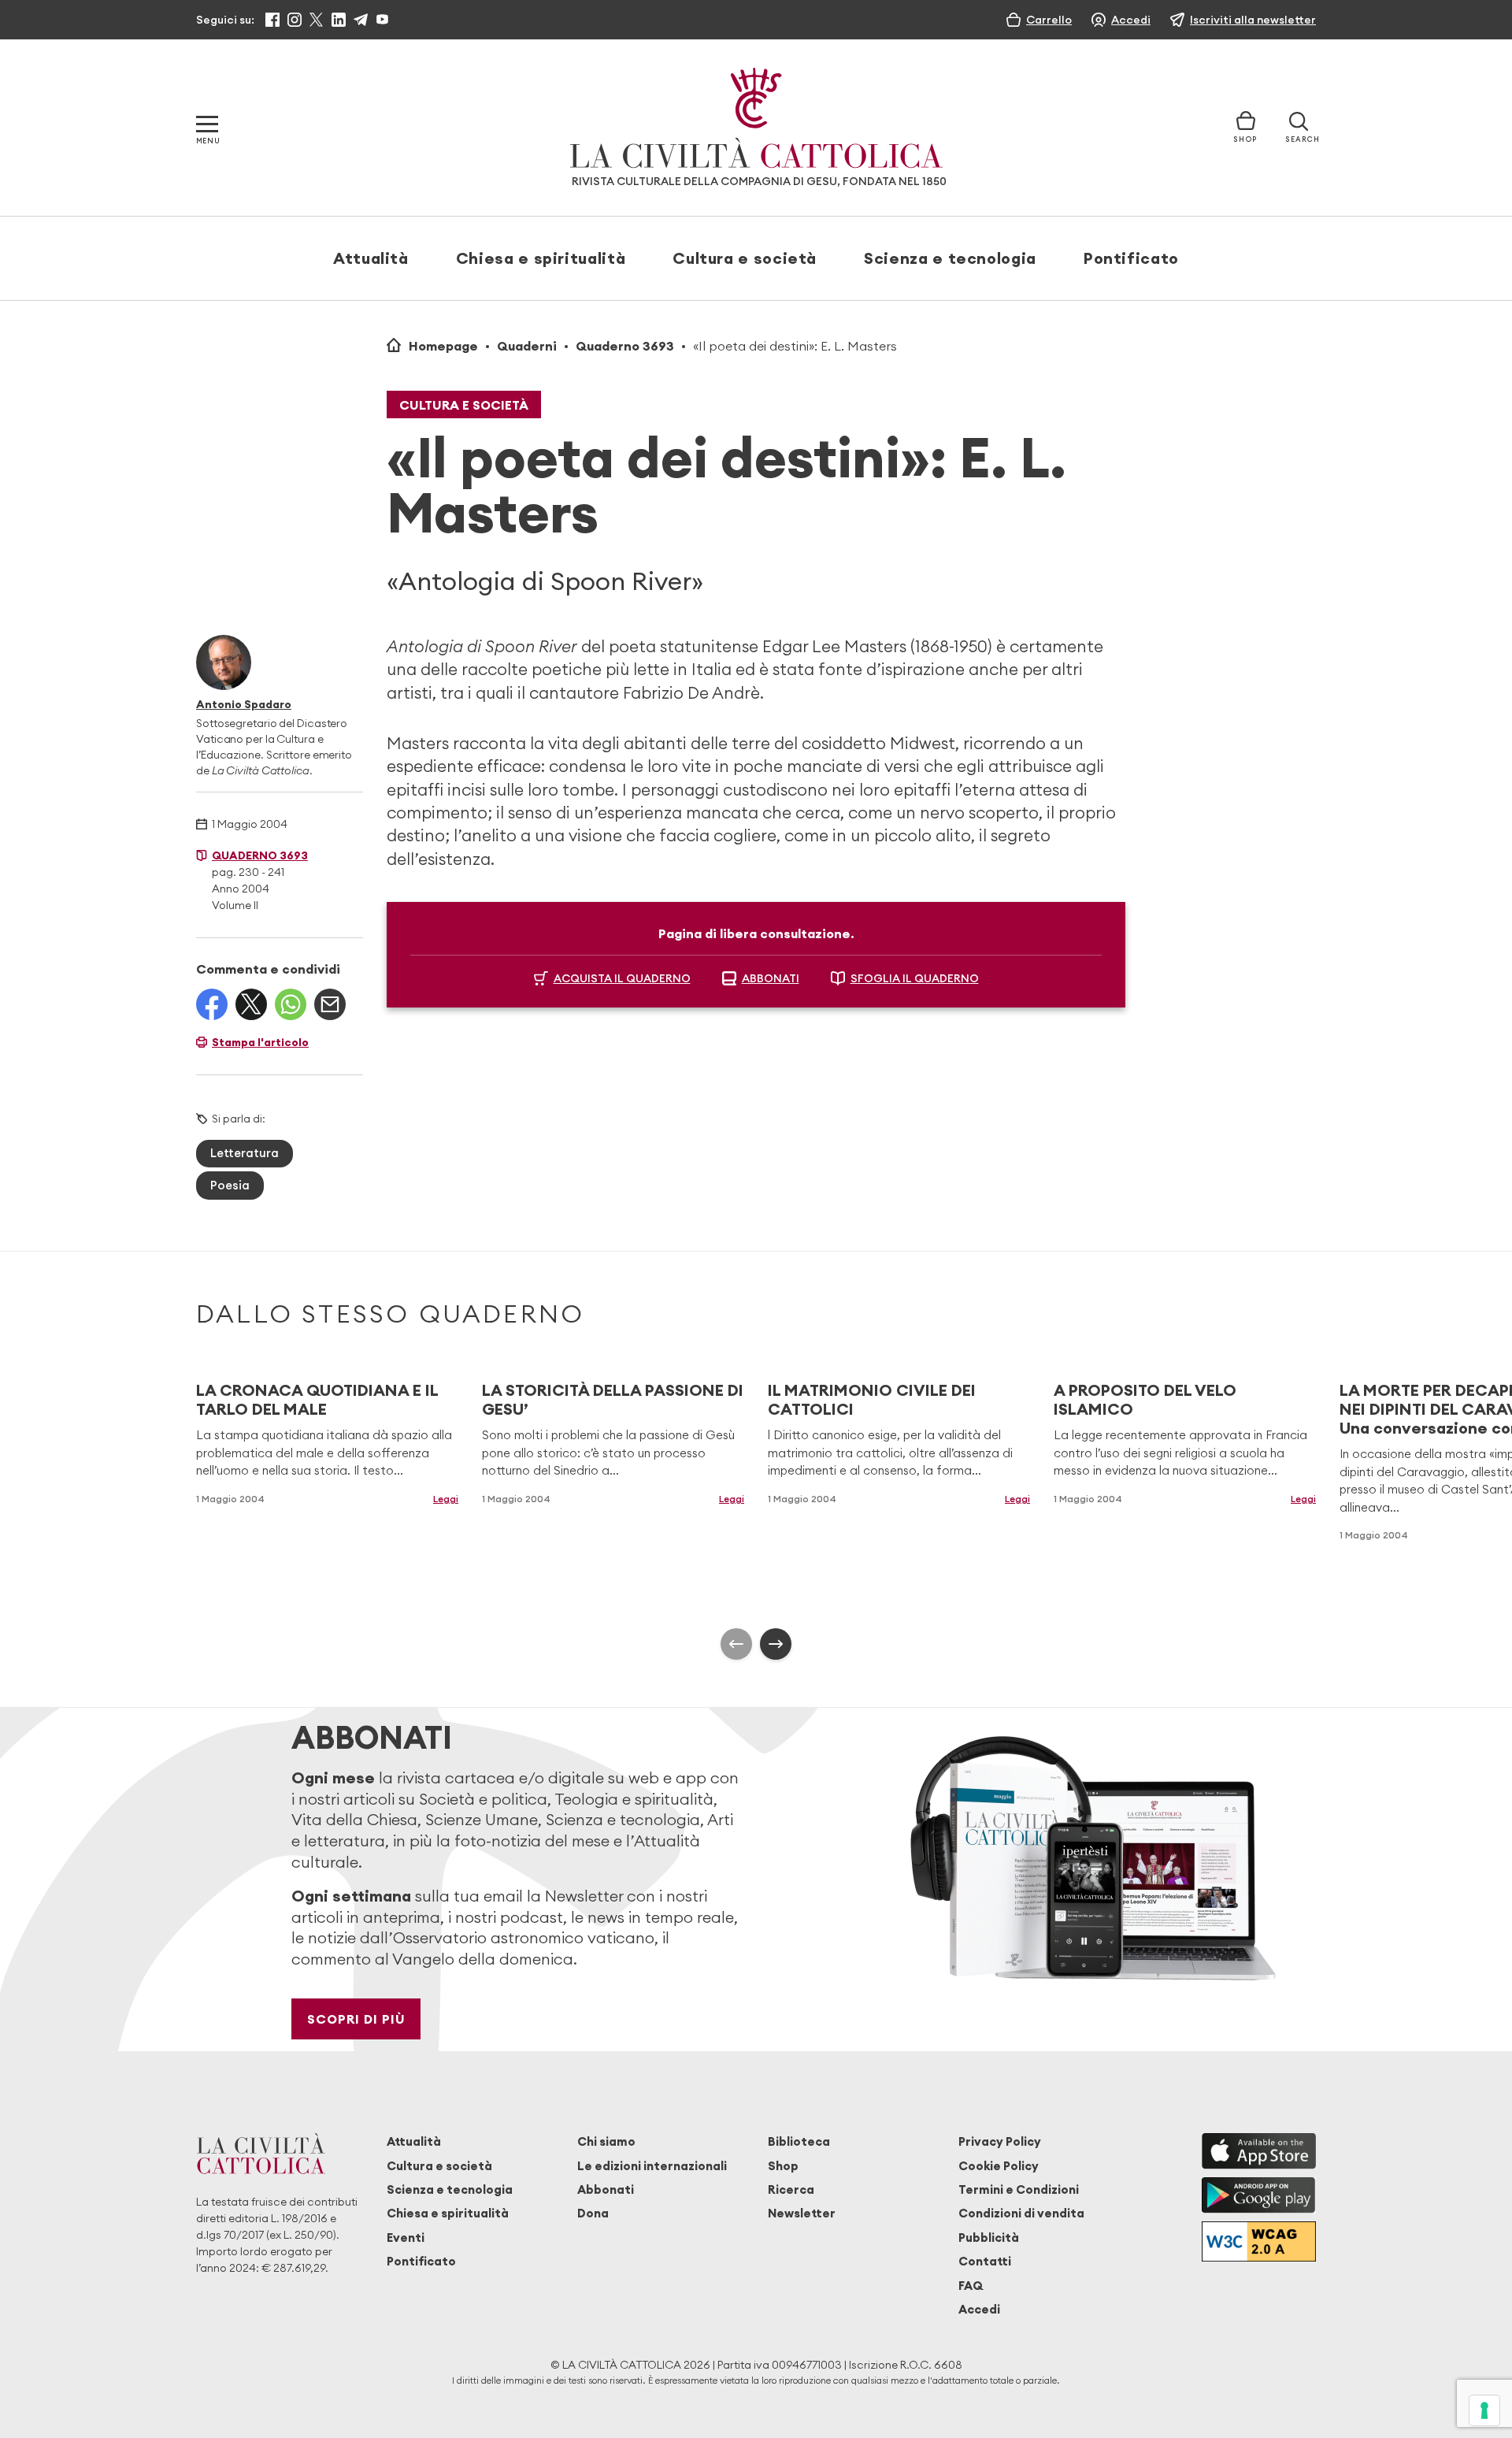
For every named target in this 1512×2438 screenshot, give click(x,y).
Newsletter (802, 2213)
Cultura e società (745, 258)
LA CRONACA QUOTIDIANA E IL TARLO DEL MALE (317, 1399)
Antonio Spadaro (244, 704)
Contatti (985, 2261)
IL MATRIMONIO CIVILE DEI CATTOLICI (872, 1399)
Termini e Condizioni (1019, 2189)
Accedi (979, 2309)
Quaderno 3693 (625, 346)
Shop (783, 2166)
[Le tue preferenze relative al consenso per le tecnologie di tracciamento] (1484, 2410)
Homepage (443, 346)
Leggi (446, 1499)
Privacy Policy (1000, 2141)
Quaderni (527, 346)
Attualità (371, 258)
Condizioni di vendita (1021, 2213)
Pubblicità (989, 2238)
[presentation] (736, 1644)
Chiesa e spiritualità (541, 258)
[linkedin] (339, 20)
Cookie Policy (999, 2166)
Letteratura (245, 1153)
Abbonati (606, 2189)
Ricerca (791, 2189)
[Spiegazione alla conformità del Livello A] (1259, 2241)
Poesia (230, 1185)
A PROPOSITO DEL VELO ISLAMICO (1145, 1399)
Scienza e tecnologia (950, 258)
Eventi (406, 2238)
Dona (593, 2213)
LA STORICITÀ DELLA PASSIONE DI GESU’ (613, 1399)
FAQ (971, 2286)
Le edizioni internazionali (652, 2166)
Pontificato (1131, 258)
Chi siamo (606, 2141)
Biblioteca (799, 2141)
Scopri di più (356, 2019)
